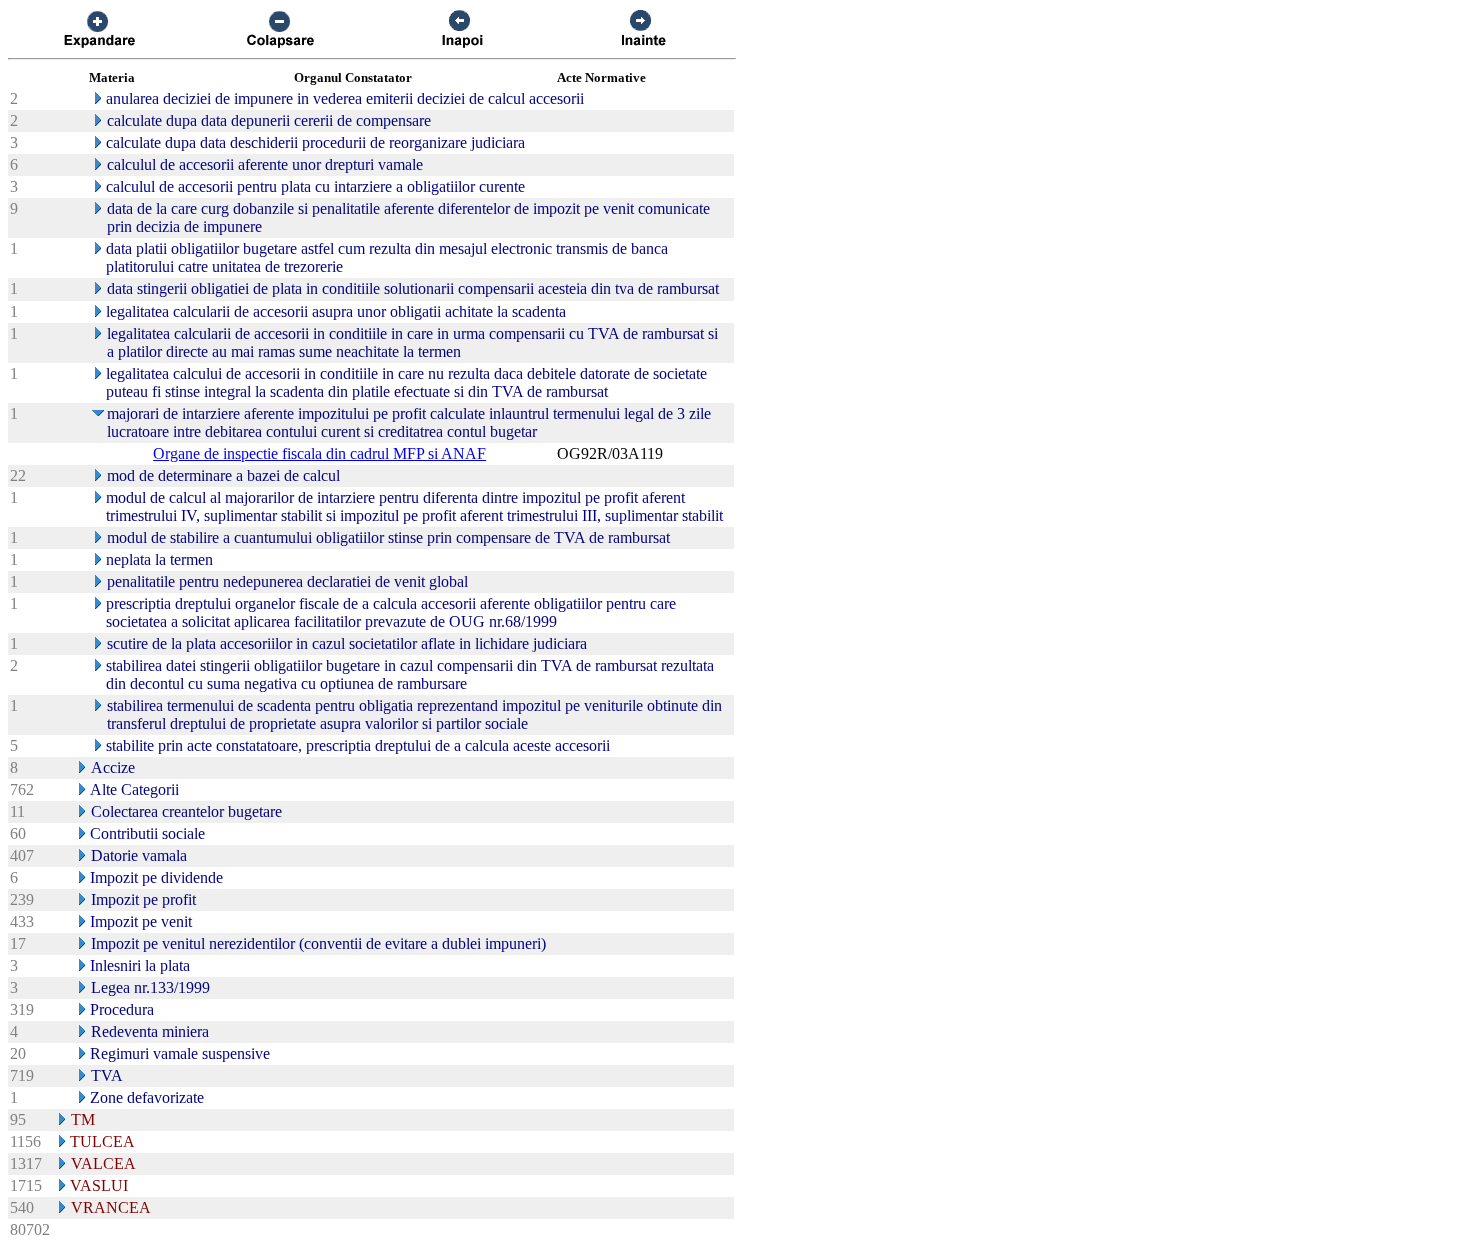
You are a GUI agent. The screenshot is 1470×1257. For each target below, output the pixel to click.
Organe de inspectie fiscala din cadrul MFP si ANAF (319, 453)
